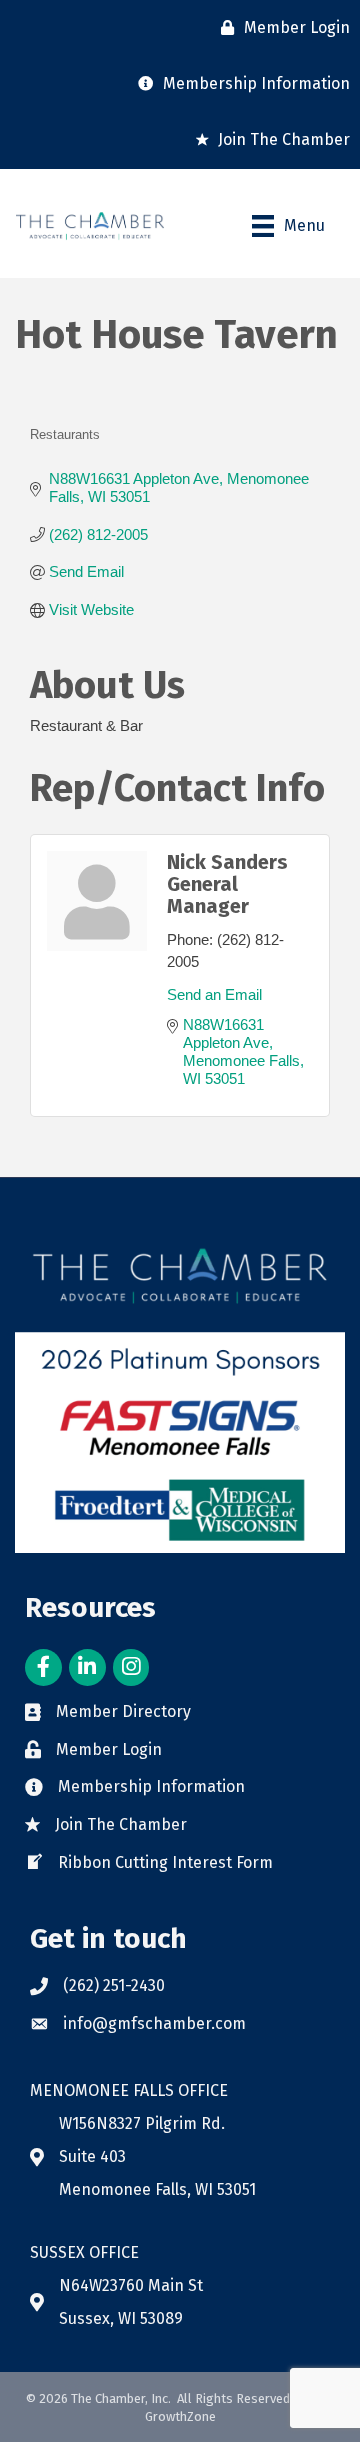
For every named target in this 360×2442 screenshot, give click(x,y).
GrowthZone (180, 2416)
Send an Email (214, 994)
